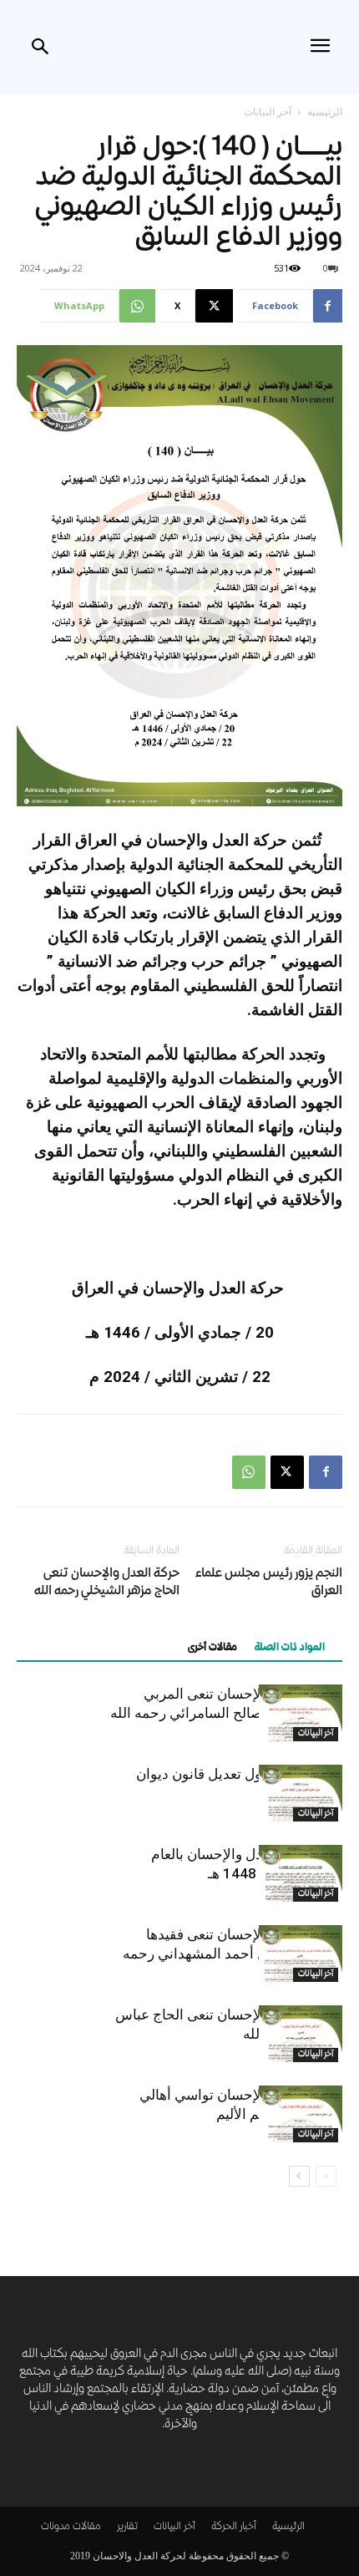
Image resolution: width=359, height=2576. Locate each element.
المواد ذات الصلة (290, 1648)
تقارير (127, 2527)
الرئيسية (325, 112)
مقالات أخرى (212, 1648)
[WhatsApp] (249, 1472)
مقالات (87, 2527)
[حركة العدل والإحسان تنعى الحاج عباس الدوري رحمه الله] (301, 2034)
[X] (287, 1472)
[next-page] (299, 2176)
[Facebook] (326, 1472)
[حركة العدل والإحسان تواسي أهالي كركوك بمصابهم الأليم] (301, 2114)
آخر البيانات (268, 112)
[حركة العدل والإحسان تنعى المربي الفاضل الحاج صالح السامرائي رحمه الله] (301, 1713)
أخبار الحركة (234, 2527)
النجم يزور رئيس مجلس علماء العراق (269, 1583)
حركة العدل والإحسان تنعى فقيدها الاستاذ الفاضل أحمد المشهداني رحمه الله (233, 1954)
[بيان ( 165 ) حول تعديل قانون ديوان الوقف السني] (301, 1794)
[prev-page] (326, 2176)
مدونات (56, 2527)
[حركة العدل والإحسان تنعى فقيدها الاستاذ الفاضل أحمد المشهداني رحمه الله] (301, 1954)
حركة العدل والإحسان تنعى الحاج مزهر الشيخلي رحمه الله (107, 1583)
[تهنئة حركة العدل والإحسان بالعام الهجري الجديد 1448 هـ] (301, 1874)
